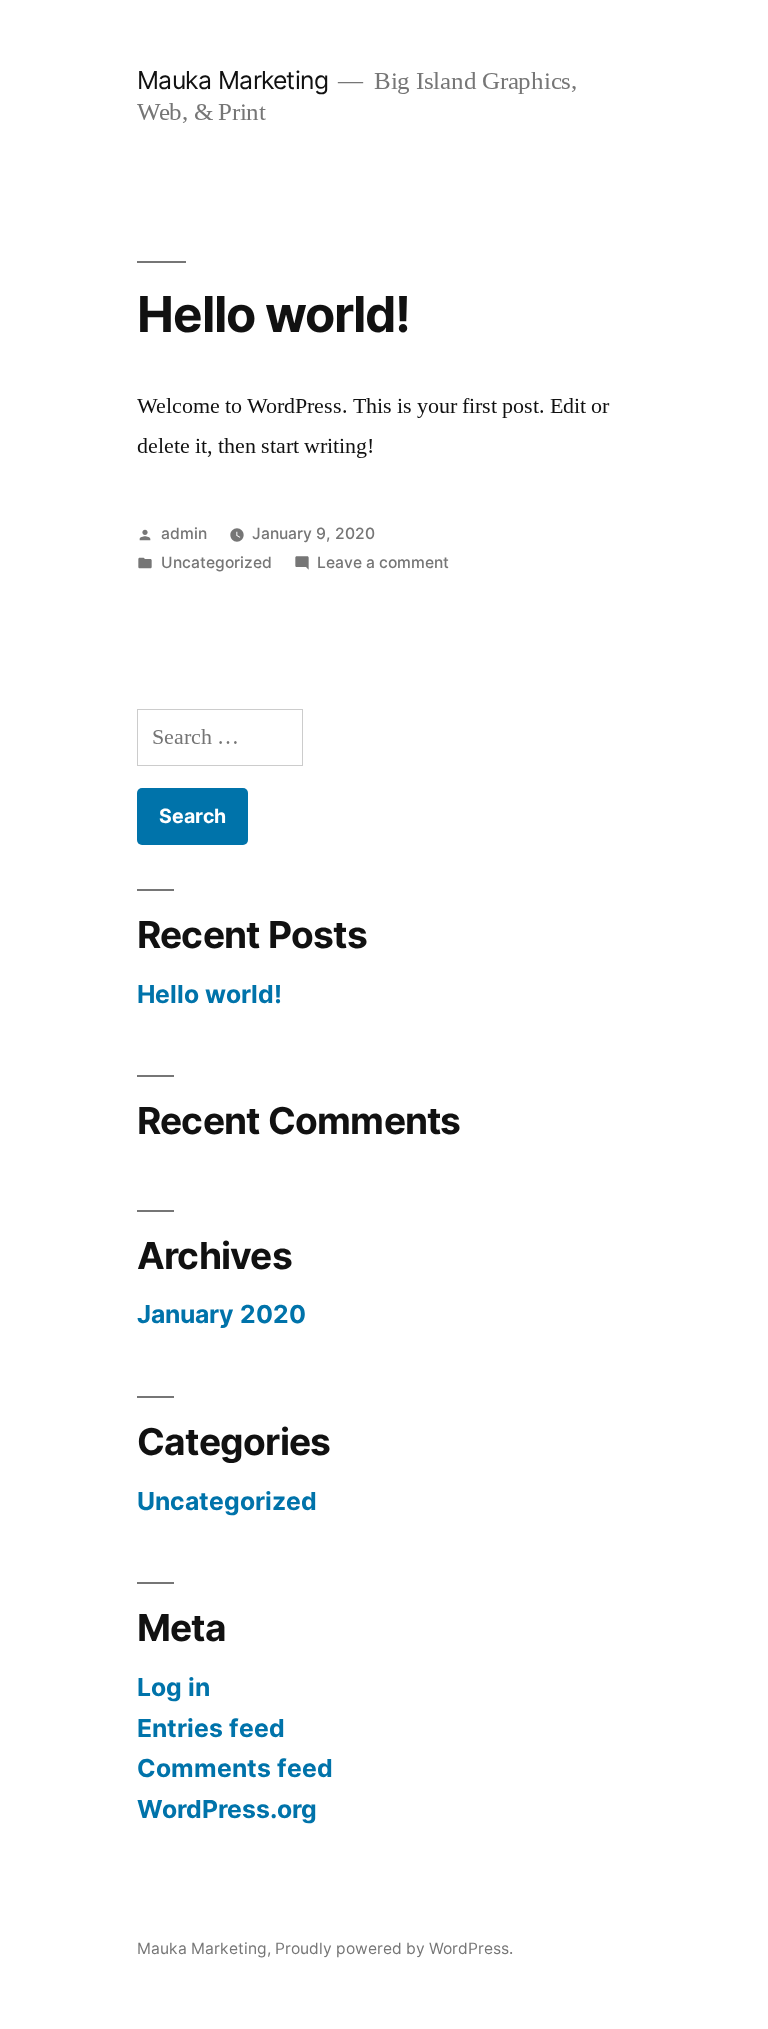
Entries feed (211, 1728)
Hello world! (273, 314)
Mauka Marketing (233, 80)
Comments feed (235, 1768)
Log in (173, 1687)
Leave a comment (383, 562)
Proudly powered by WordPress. (394, 1948)
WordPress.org (227, 1809)
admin (184, 533)
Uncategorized (216, 562)
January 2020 (221, 1314)
